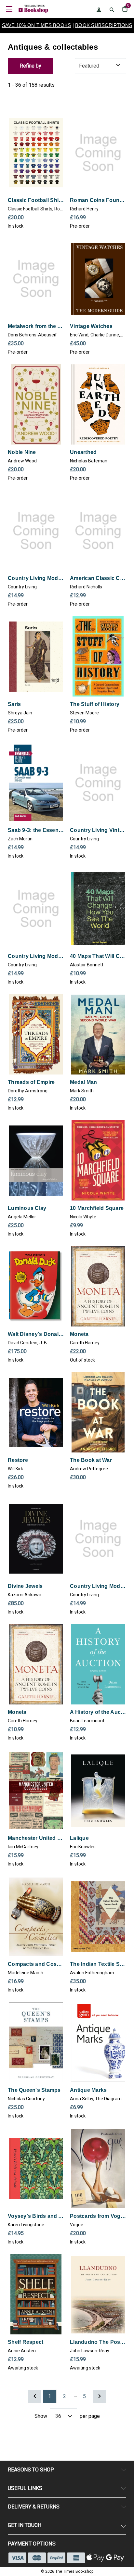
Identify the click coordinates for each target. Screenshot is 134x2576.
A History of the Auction (98, 1712)
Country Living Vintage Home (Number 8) (98, 830)
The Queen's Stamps (34, 2090)
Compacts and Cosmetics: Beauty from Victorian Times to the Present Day (36, 1964)
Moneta (79, 1334)
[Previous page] (35, 2396)
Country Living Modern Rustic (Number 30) (36, 578)
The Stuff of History (95, 704)
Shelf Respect (26, 2342)
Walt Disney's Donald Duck (36, 1334)
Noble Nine (22, 452)
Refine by (31, 66)
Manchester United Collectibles (36, 1838)
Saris (14, 704)
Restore (18, 1460)
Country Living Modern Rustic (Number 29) (36, 956)
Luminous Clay (27, 1208)
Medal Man (83, 1082)
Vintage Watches (91, 326)
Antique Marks (88, 2090)
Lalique (79, 1838)
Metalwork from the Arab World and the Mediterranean (36, 326)
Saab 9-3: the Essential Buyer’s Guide (36, 830)
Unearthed (83, 452)
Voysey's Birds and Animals (36, 2216)
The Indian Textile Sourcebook (98, 1964)
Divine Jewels (25, 1586)
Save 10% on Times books (37, 25)
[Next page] (100, 2396)
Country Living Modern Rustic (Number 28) (98, 1586)
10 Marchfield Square (97, 1208)
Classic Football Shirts (36, 200)
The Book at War (91, 1460)
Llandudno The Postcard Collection (98, 2342)
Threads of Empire (31, 1082)
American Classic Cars (98, 578)
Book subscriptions (104, 25)
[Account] (99, 10)
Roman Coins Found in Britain (98, 200)
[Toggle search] (112, 10)
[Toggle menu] (9, 9)
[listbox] (100, 66)
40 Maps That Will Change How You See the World (98, 956)
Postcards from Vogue (98, 2216)
